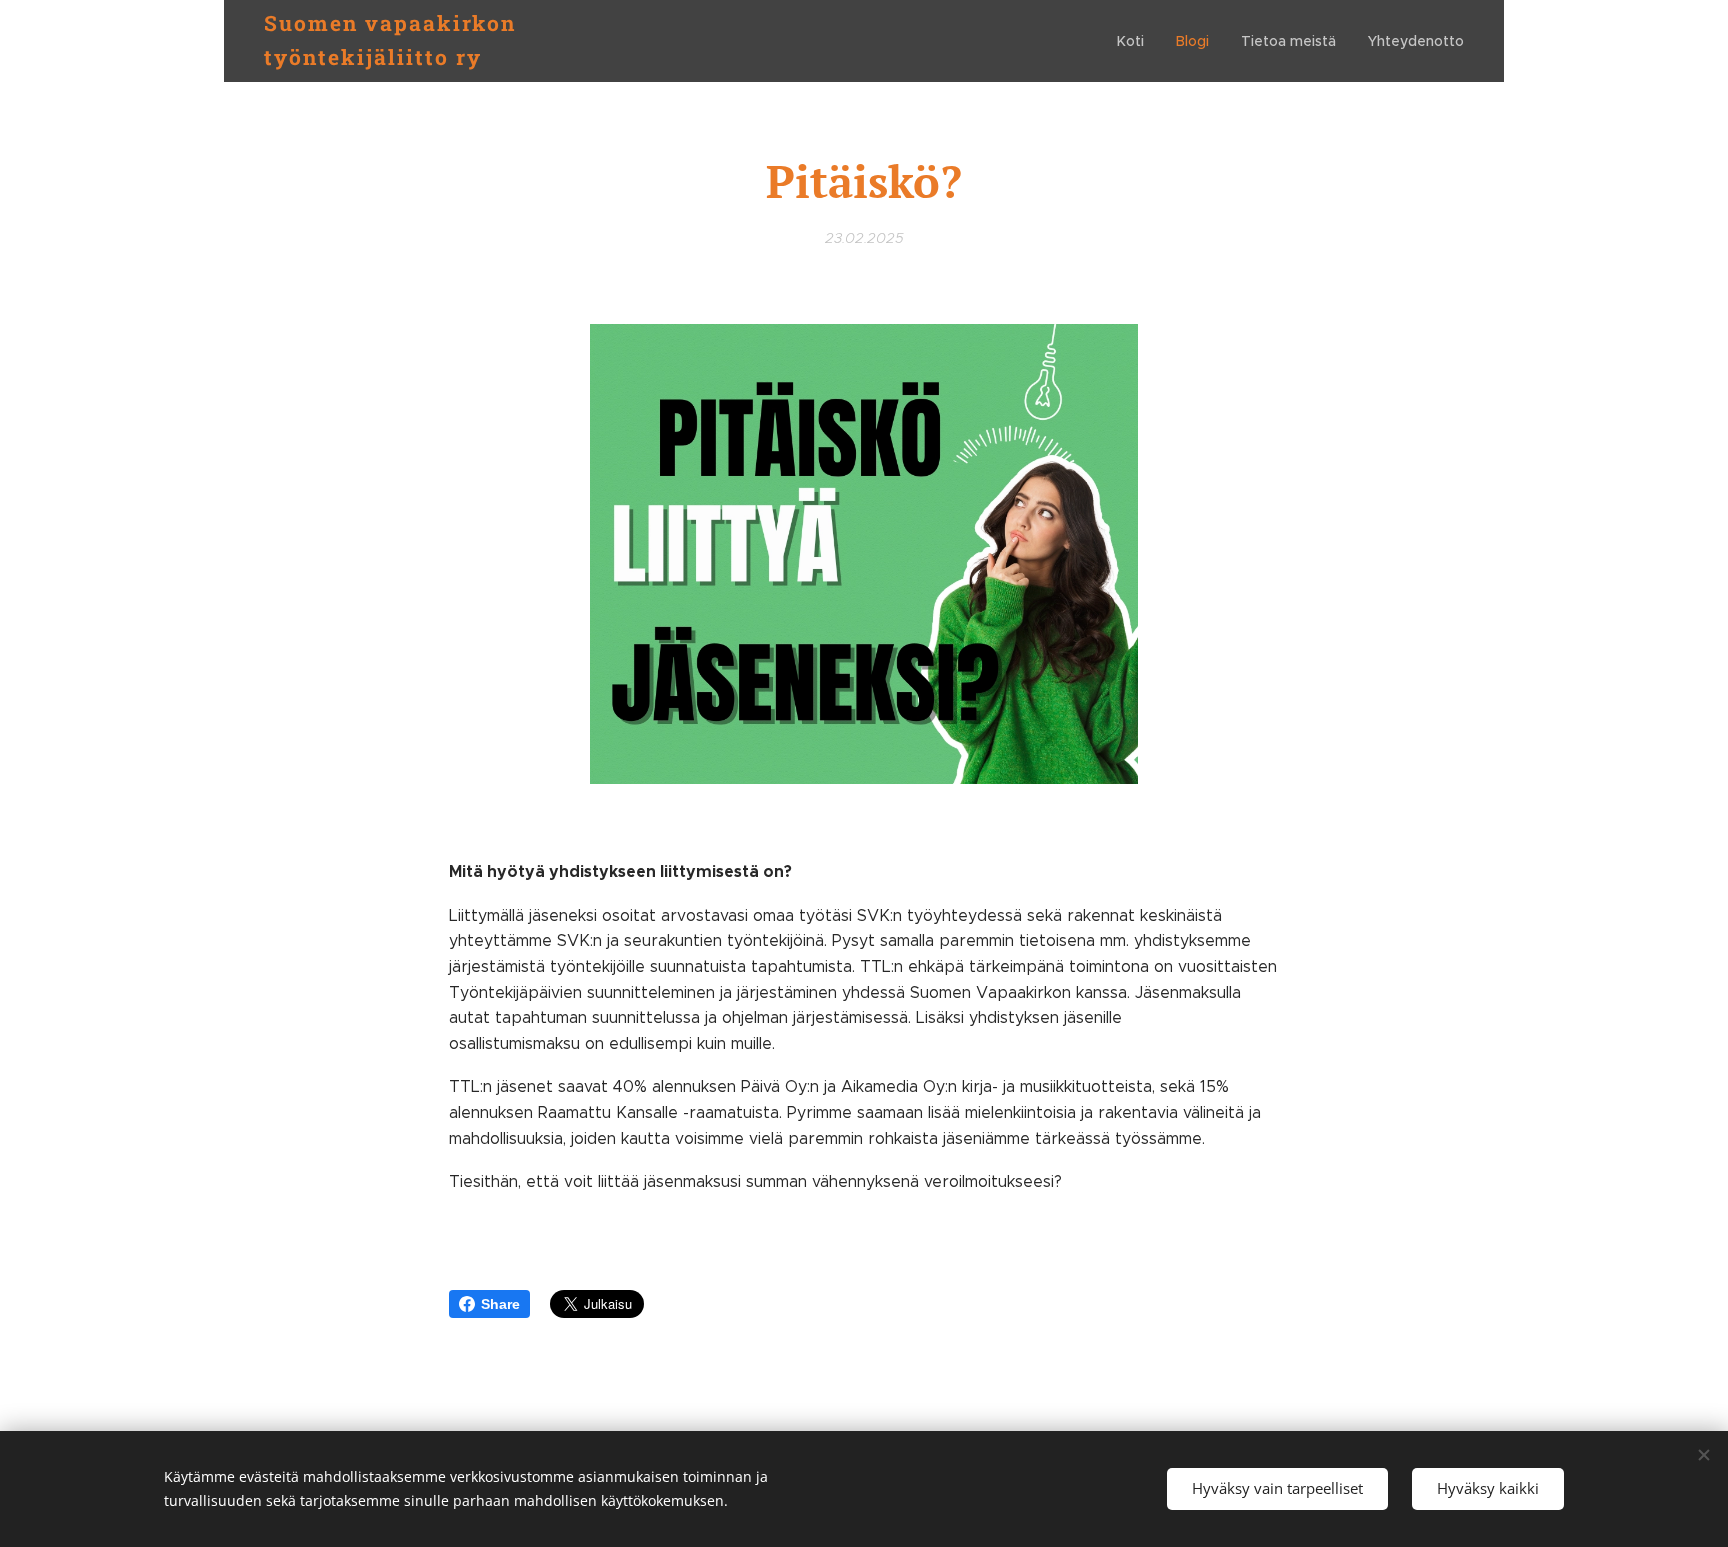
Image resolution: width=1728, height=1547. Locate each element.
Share (500, 1304)
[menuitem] (1136, 41)
